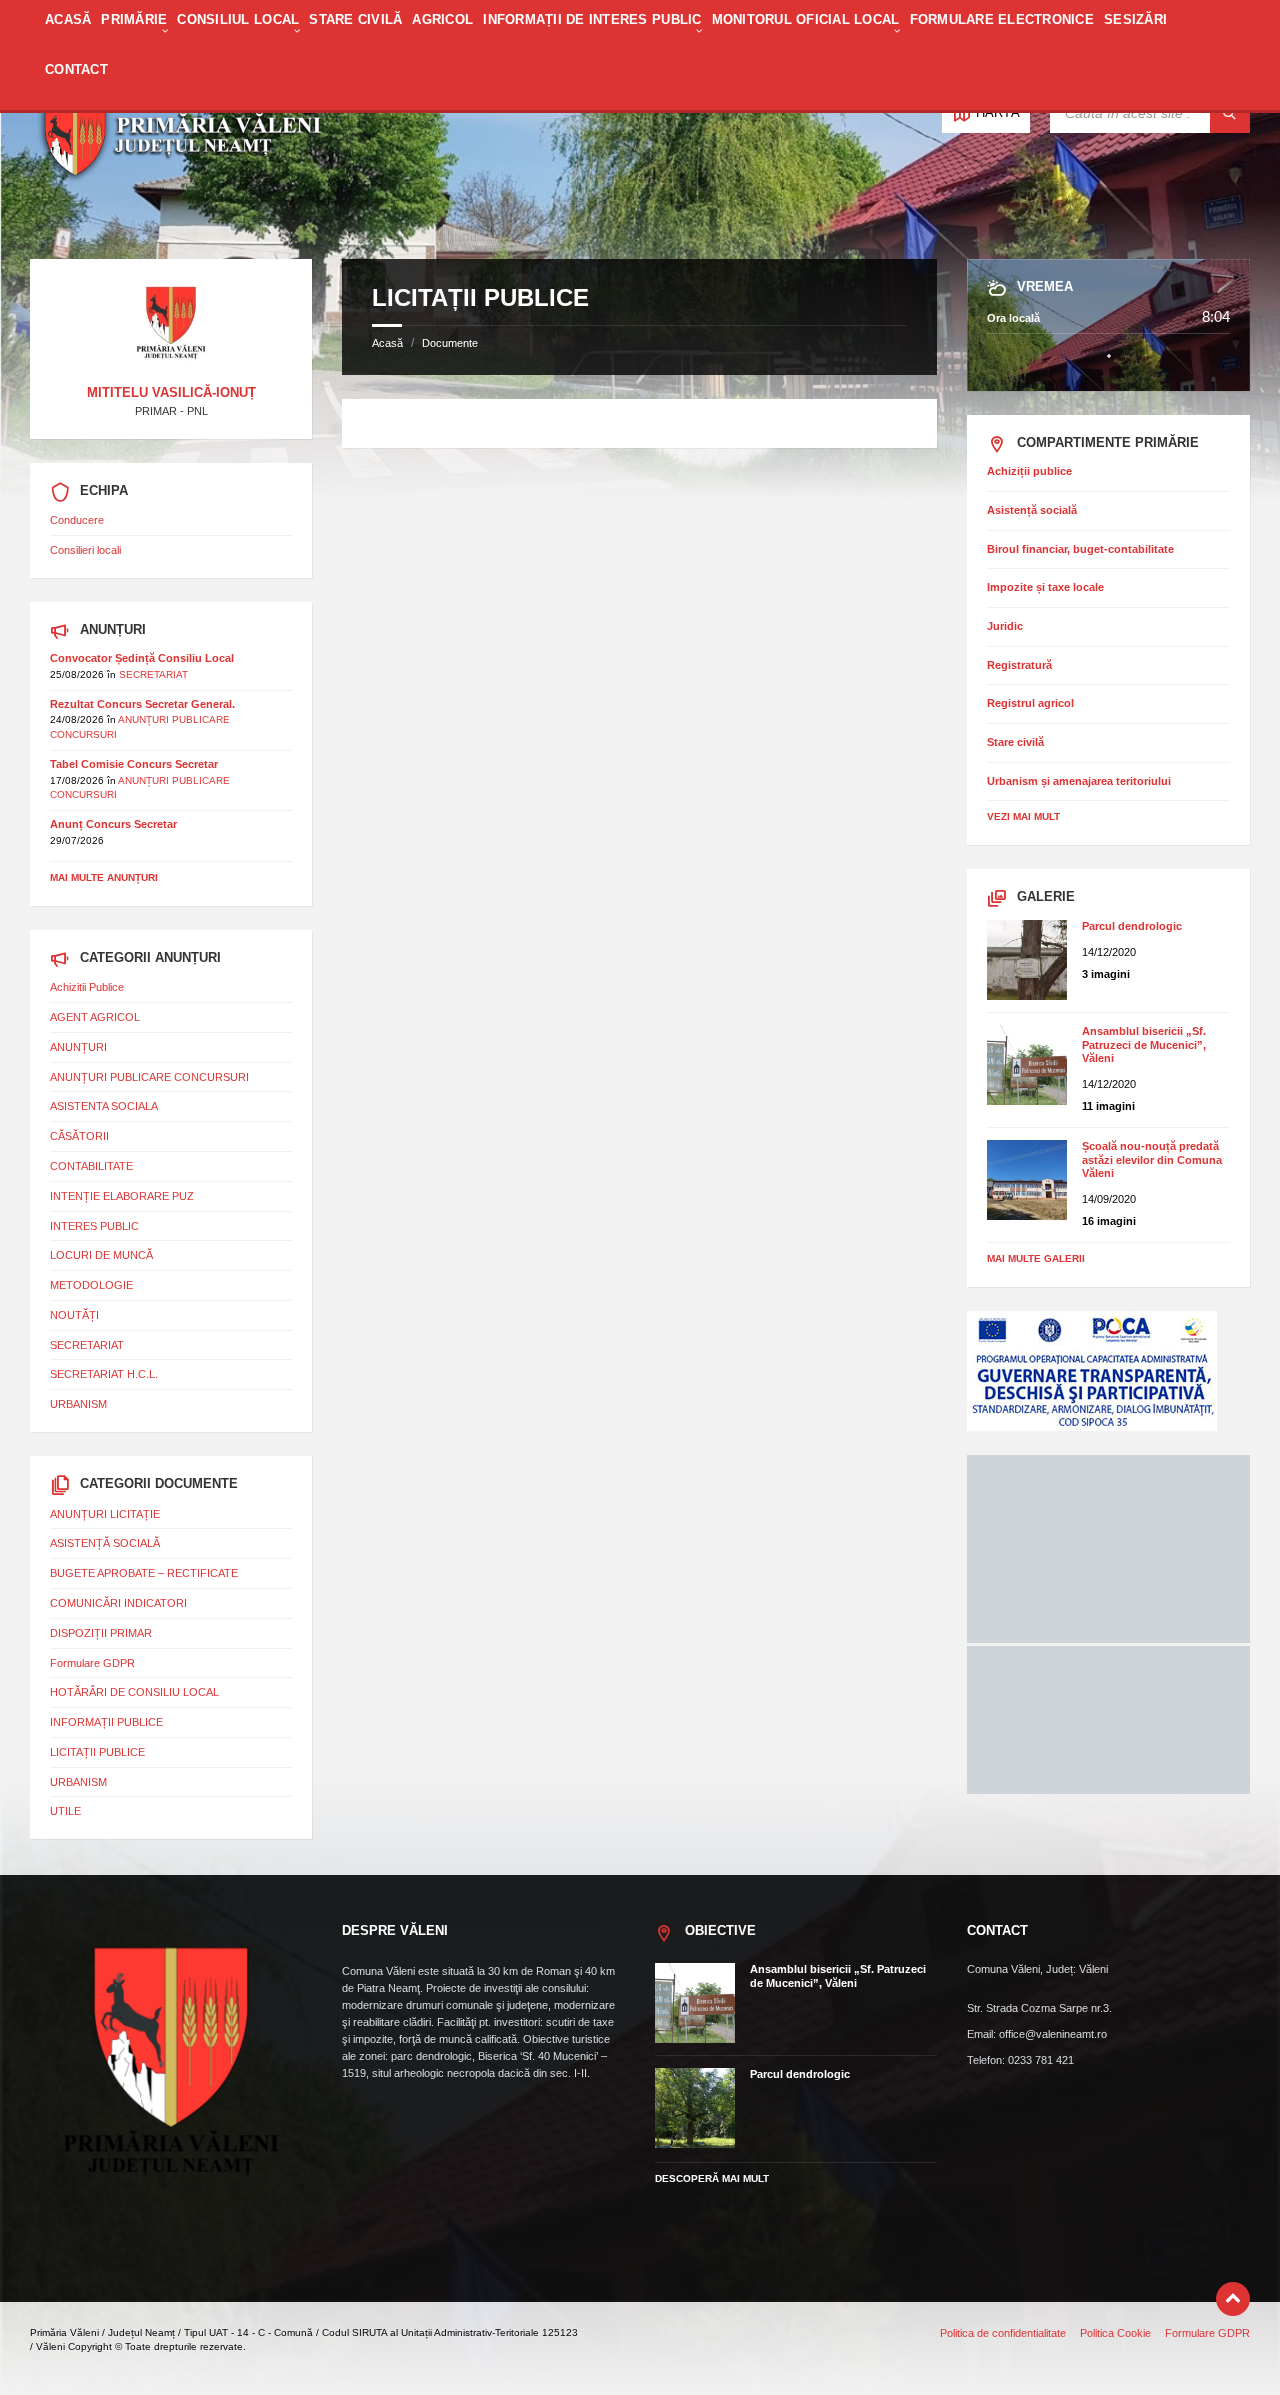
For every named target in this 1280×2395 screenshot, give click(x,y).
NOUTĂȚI (74, 1315)
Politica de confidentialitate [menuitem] (1003, 2333)
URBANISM (78, 1404)
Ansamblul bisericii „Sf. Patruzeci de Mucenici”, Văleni (1144, 1044)
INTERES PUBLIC (94, 1226)
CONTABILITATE (91, 1166)
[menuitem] (68, 30)
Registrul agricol (1030, 703)
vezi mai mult (1023, 816)
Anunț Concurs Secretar (113, 824)
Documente (450, 343)
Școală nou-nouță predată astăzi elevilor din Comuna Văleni (1152, 1159)
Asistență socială (1032, 510)
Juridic (1005, 626)
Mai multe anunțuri (104, 877)
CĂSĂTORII (79, 1136)
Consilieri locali (85, 550)
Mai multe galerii (1036, 1258)
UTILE (65, 1811)
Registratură (1019, 665)
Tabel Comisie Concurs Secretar (134, 764)
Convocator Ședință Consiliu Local (142, 658)
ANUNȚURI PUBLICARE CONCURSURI (149, 1077)
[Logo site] (180, 221)
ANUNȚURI (78, 1047)
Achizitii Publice (87, 987)
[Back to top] (1233, 2299)
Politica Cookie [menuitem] (1115, 2333)
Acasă (387, 343)
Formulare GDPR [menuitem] (1207, 2333)
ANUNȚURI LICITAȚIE (105, 1514)
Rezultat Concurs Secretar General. (142, 704)
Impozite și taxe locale (1045, 587)
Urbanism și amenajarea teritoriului (1079, 781)
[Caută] (1230, 113)
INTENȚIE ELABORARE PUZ (122, 1196)
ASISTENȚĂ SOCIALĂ (105, 1543)
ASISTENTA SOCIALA (104, 1106)
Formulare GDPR (92, 1663)
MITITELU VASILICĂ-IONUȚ (171, 392)
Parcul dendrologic (1132, 926)
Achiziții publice (1029, 471)
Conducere (77, 520)
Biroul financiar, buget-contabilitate (1080, 549)
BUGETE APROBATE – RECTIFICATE (144, 1573)
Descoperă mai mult (712, 2178)
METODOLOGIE (91, 1285)
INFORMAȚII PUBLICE (106, 1722)
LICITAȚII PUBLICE (97, 1752)
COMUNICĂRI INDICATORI (118, 1603)
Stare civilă (1015, 742)
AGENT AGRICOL (95, 1017)
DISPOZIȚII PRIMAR (101, 1633)
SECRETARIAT (153, 674)
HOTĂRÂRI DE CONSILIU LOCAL (134, 1692)
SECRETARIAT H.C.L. (104, 1374)
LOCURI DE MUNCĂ (101, 1255)
